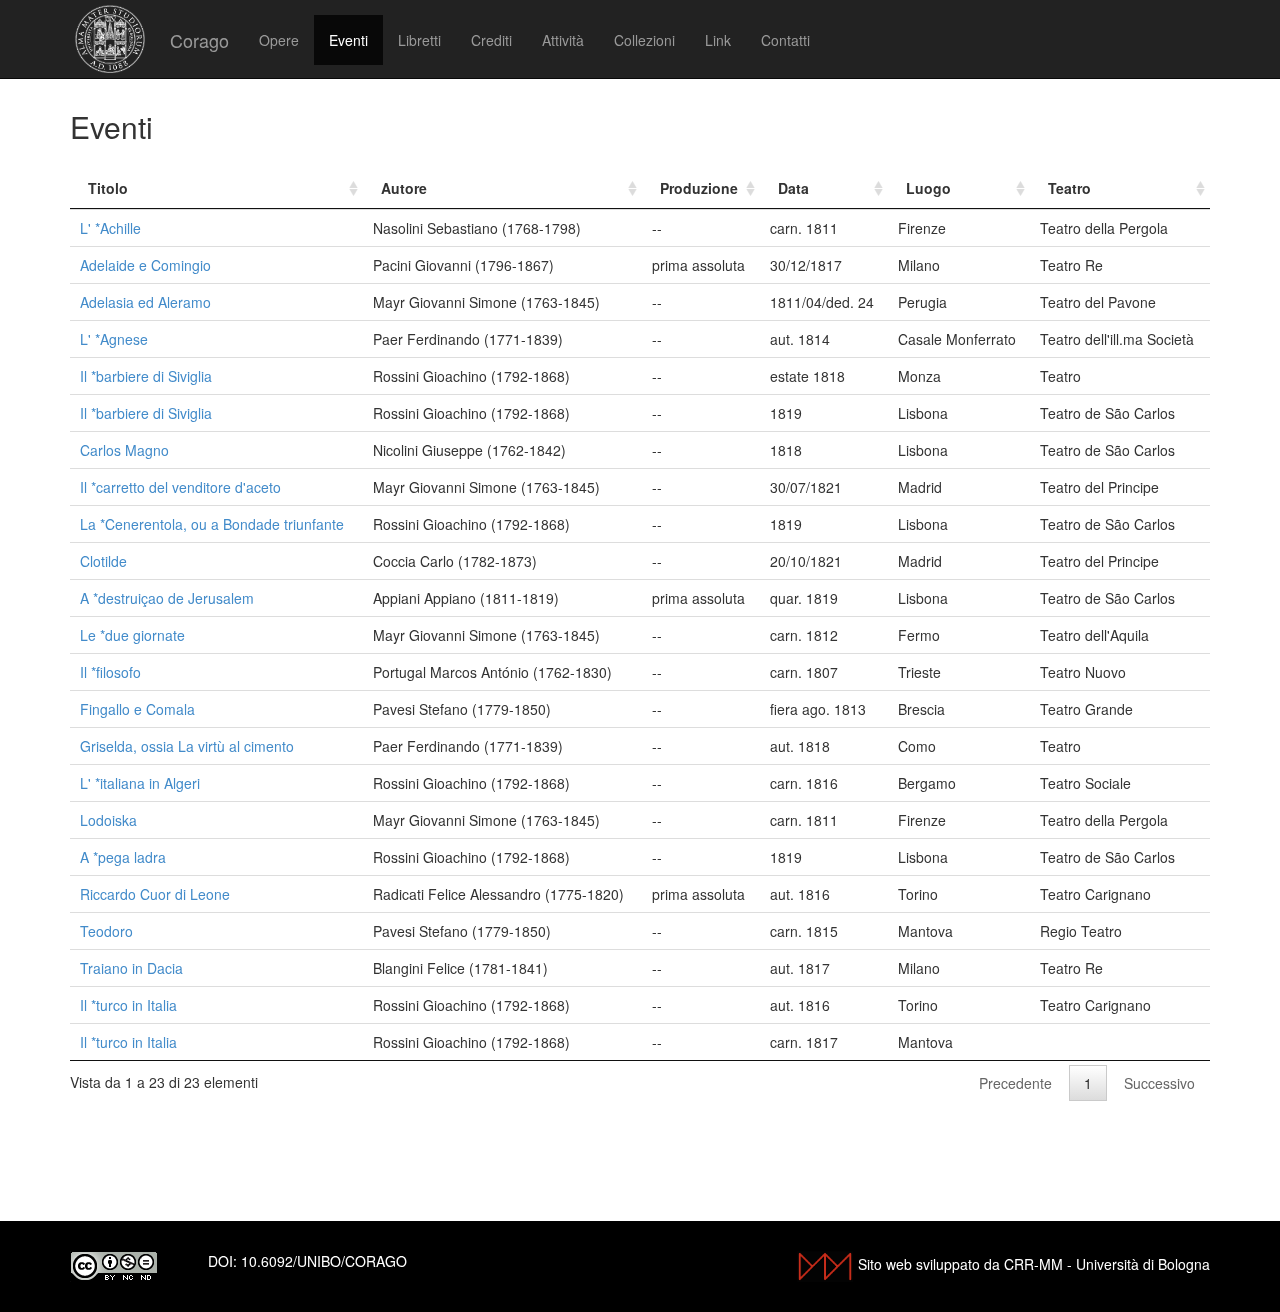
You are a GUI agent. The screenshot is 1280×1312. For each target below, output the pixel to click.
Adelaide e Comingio (145, 265)
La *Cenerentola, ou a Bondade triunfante (212, 524)
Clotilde (103, 561)
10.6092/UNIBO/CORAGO (324, 1261)
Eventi (348, 40)
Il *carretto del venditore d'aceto (180, 487)
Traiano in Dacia (131, 968)
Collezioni (644, 40)
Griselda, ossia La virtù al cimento (187, 746)
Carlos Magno (124, 450)
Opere (279, 40)
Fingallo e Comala (137, 709)
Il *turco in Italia (128, 1005)
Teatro (1069, 188)
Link (718, 40)
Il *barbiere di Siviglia (146, 376)
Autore (404, 188)
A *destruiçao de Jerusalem (167, 598)
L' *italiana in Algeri (140, 783)
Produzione (699, 188)
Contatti (785, 40)
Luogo (928, 188)
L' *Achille (110, 228)
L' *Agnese (114, 339)
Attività (563, 40)
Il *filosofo (110, 672)
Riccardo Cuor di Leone (155, 894)
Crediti (491, 40)
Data (793, 188)
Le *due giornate (132, 635)
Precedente (1015, 1083)
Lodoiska (108, 820)
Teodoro (106, 931)
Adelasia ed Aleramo (145, 302)
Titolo (108, 188)
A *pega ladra (123, 857)
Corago (199, 40)
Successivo (1159, 1083)
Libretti (419, 40)
